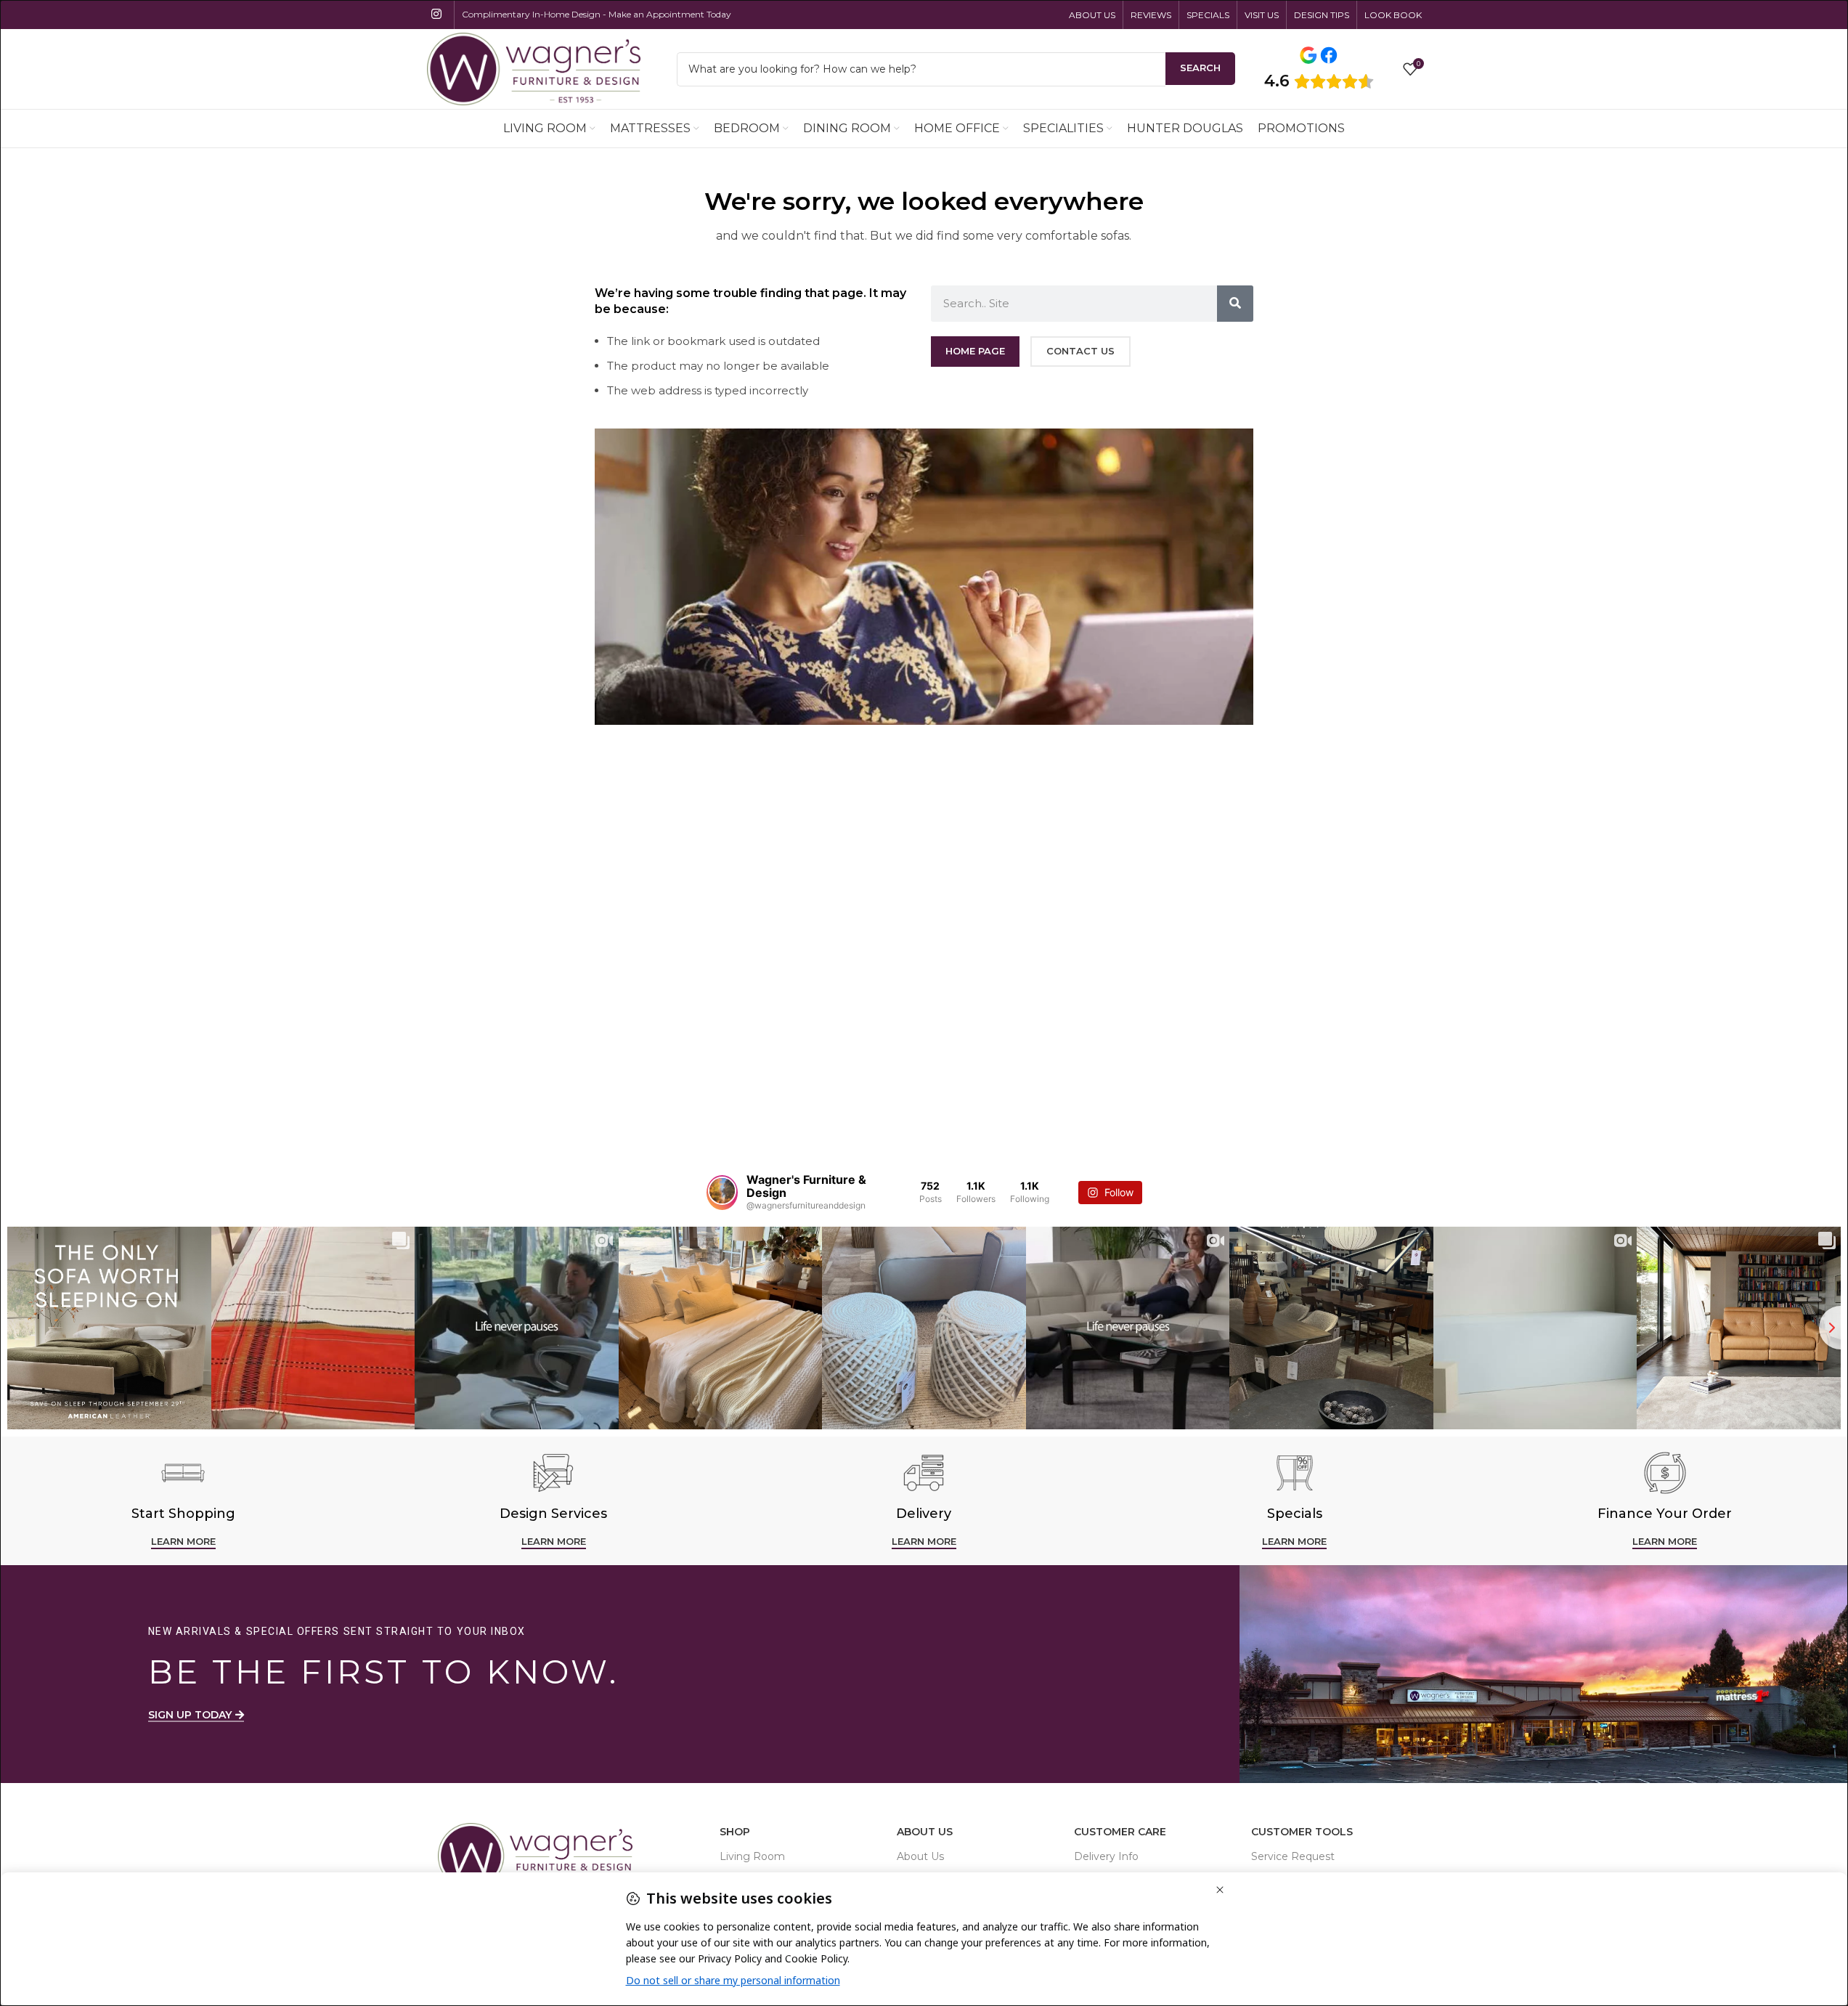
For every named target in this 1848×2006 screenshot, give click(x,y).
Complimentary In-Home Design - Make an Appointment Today (597, 14)
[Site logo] (534, 68)
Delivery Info (1106, 1856)
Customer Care (1120, 1832)
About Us (925, 1832)
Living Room (752, 1856)
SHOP (735, 1832)
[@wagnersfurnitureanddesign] (722, 1193)
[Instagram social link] (437, 14)
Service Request (1293, 1856)
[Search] (1235, 304)
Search (1200, 68)
